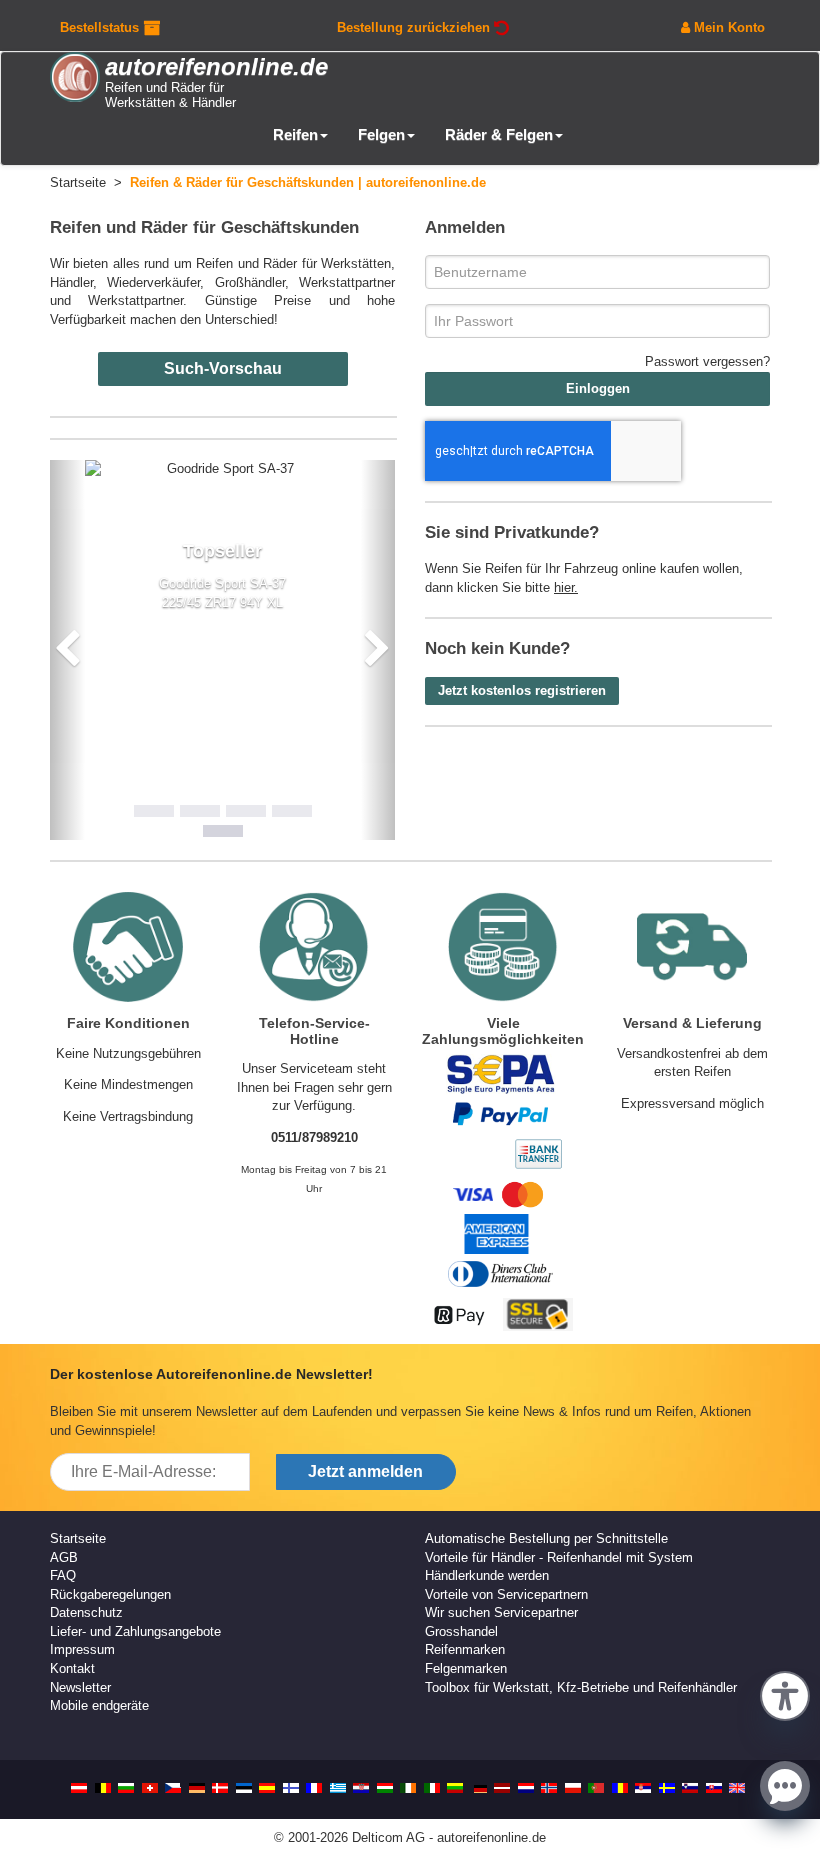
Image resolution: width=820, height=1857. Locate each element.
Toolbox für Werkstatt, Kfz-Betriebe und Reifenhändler (581, 1687)
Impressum (82, 1649)
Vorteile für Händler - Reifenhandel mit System (559, 1557)
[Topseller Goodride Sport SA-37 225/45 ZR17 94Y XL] (223, 469)
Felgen (381, 134)
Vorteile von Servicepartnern (506, 1594)
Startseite (78, 1538)
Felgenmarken (466, 1668)
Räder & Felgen (499, 134)
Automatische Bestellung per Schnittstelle (546, 1538)
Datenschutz (86, 1612)
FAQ (63, 1575)
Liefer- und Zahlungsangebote (135, 1631)
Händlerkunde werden (487, 1575)
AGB (64, 1557)
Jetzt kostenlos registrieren (522, 690)
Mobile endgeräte (99, 1705)
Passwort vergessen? (707, 361)
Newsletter (80, 1687)
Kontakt (72, 1668)
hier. (566, 587)
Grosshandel (461, 1631)
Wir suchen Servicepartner (501, 1612)
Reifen (295, 134)
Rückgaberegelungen (110, 1594)
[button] (785, 1694)
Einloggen (598, 388)
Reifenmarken (465, 1649)
